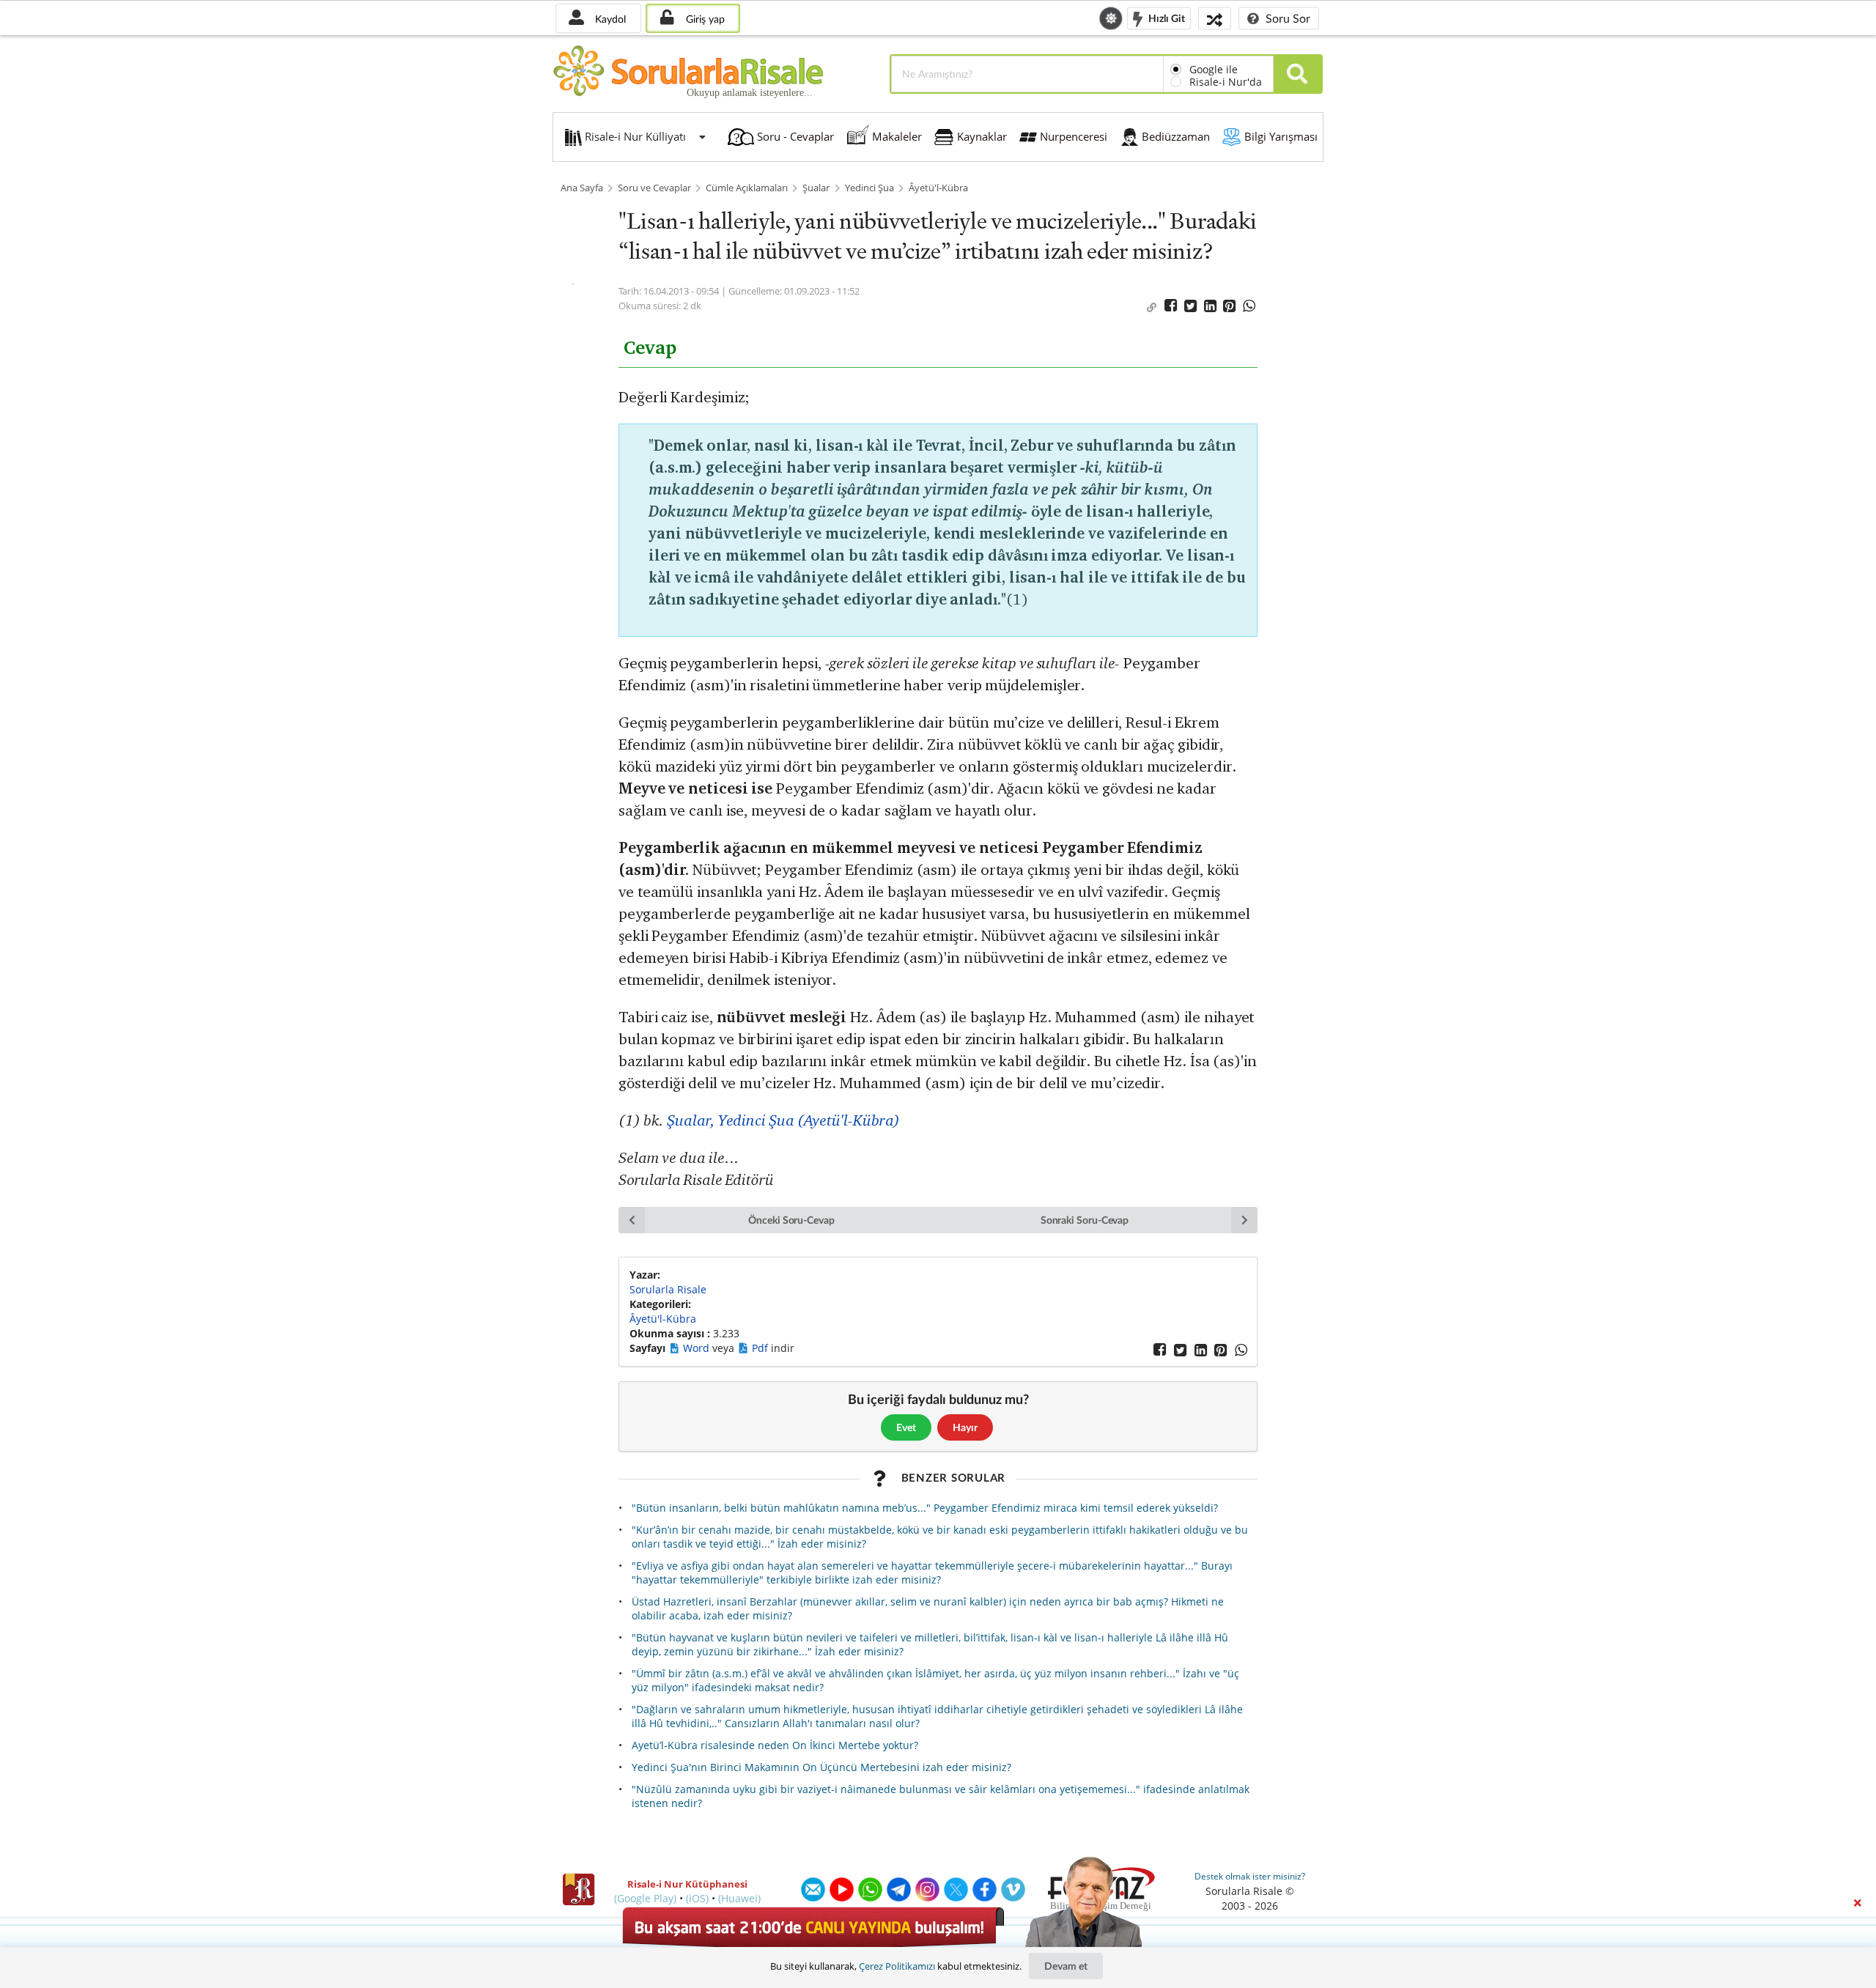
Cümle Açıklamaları (747, 188)
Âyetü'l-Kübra (938, 188)
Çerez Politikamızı (897, 1966)
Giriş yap (704, 19)
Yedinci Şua (869, 188)
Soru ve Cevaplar (654, 188)
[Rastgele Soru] (1215, 18)
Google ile (1214, 69)
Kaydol (609, 19)
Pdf (761, 1348)
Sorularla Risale (668, 1289)
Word (698, 1348)
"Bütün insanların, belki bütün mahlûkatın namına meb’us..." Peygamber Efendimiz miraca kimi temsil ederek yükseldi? (925, 1508)
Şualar (816, 188)
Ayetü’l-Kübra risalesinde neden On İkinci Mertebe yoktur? (775, 1745)
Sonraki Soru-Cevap (1085, 1220)
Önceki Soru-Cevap (791, 1220)
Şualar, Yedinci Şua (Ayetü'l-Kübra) (783, 1120)
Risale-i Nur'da (1226, 82)
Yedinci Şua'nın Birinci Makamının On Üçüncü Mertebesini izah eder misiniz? (821, 1767)
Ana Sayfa (582, 188)
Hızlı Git (1166, 17)
